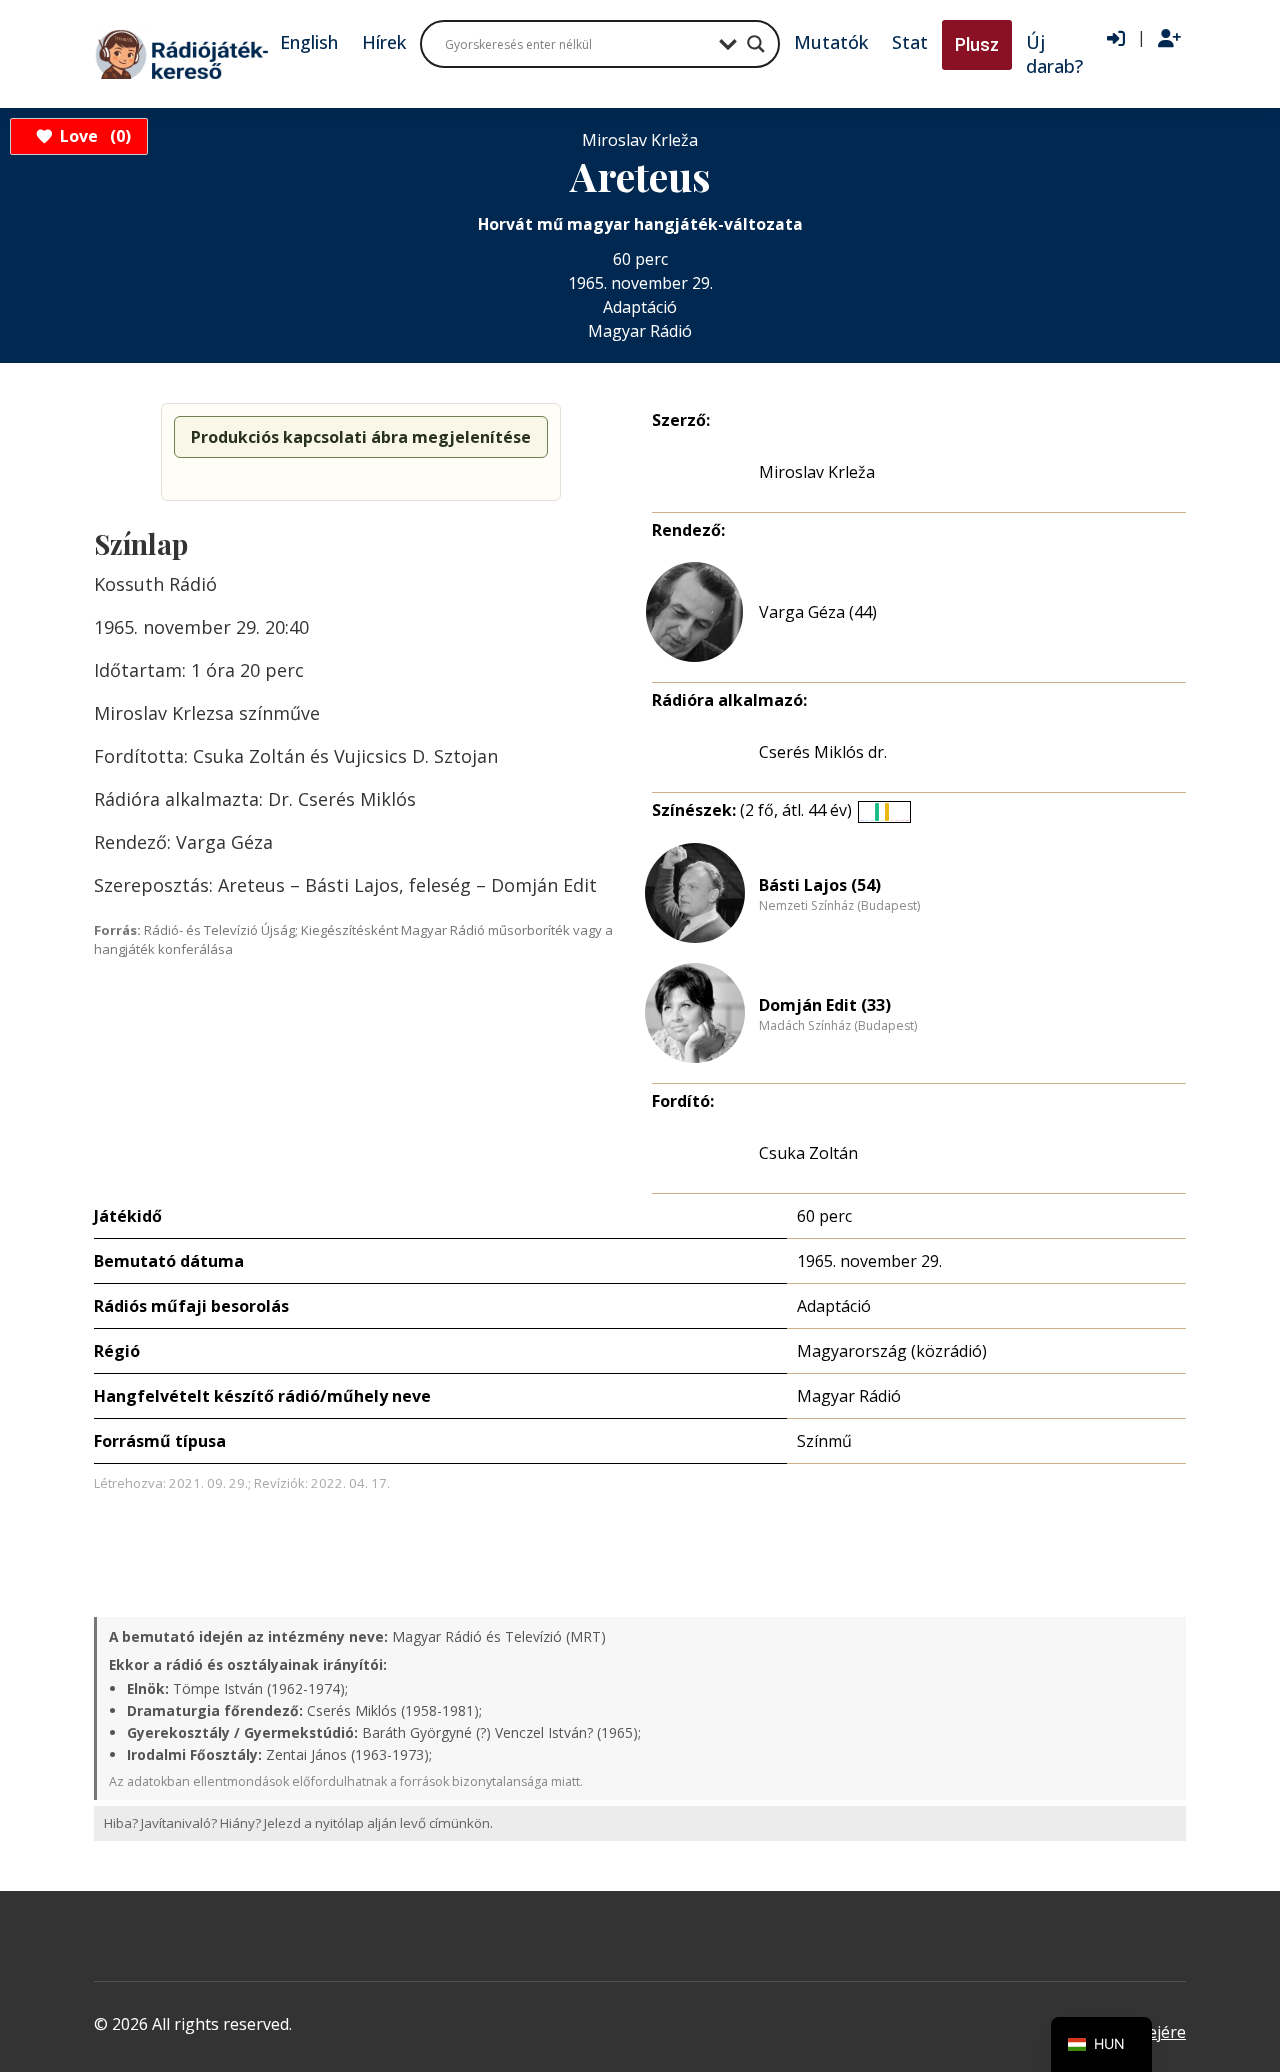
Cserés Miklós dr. (823, 752)
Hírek (384, 42)
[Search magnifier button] (756, 44)
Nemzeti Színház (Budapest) (839, 906)
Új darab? (1054, 54)
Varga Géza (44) (818, 612)
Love (92, 136)
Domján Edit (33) (825, 1005)
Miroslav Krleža (817, 472)
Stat (910, 42)
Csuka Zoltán (808, 1153)
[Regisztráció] (1169, 39)
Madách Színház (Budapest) (838, 1026)
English (309, 42)
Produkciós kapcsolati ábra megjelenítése (361, 437)
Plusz (977, 44)
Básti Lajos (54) (820, 885)
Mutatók (831, 42)
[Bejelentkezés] (1116, 39)
